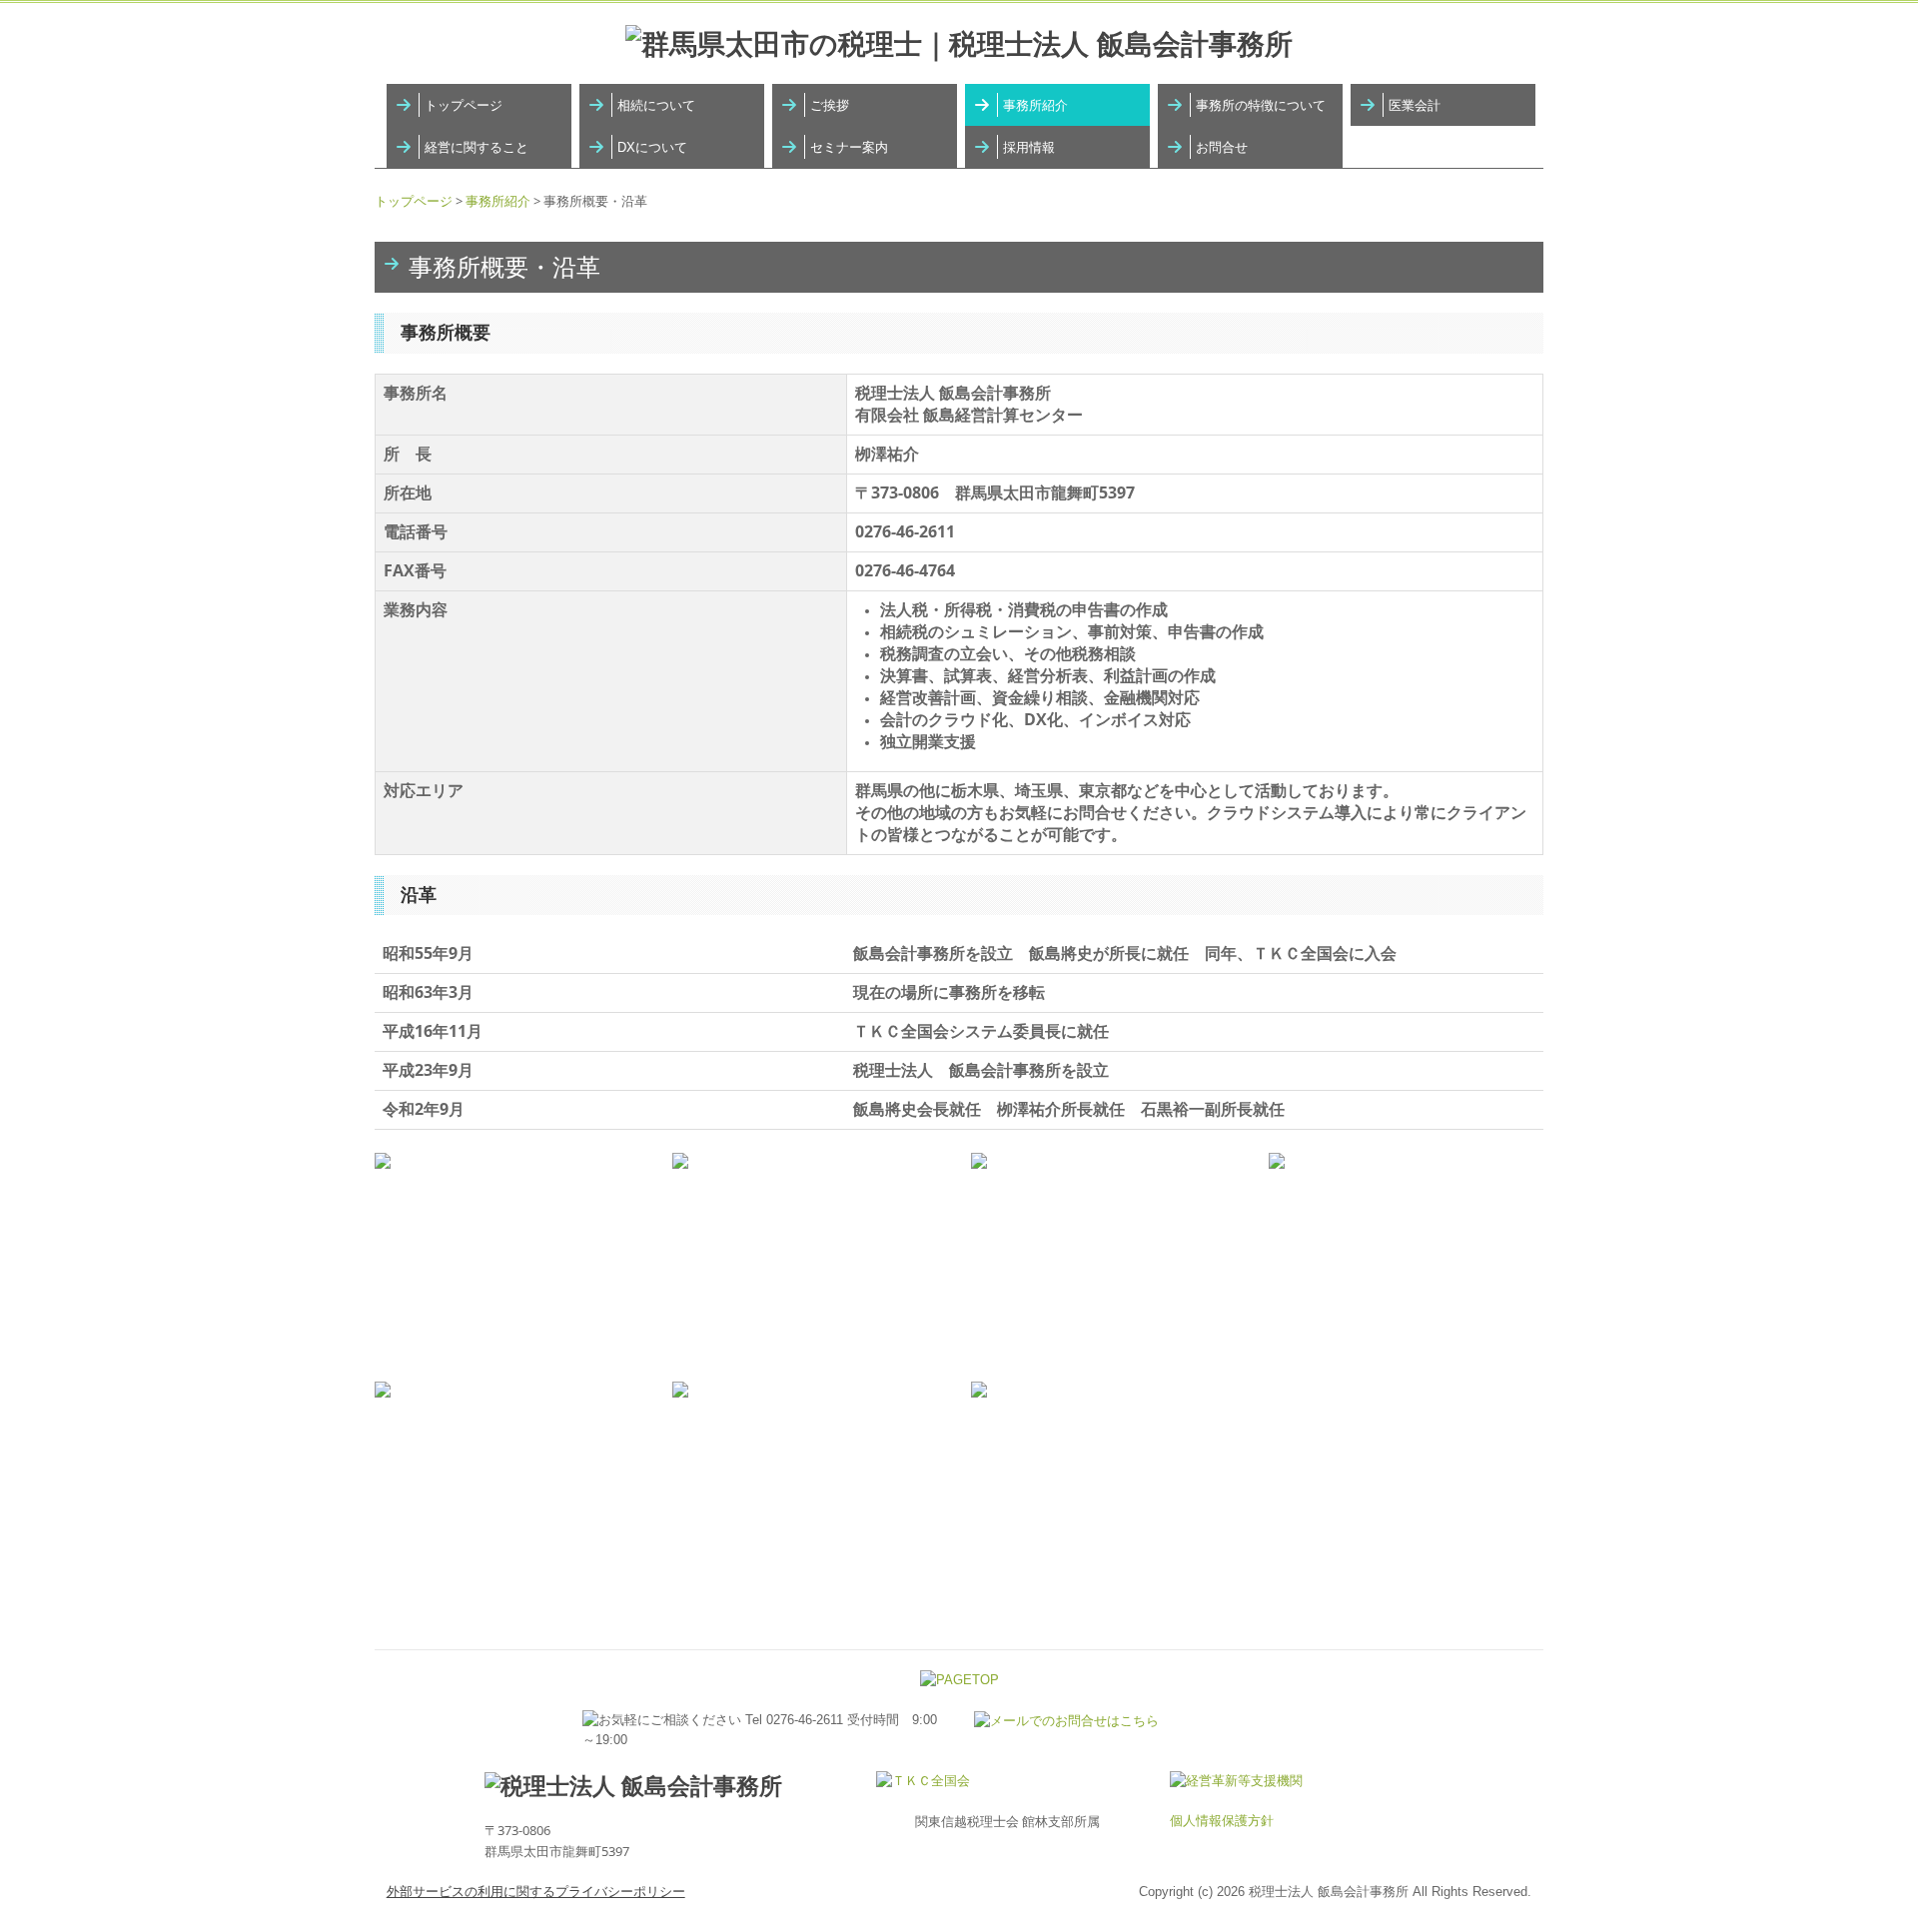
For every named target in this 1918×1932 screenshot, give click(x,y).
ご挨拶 (830, 105)
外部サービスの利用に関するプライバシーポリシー (536, 1892)
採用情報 (1029, 147)
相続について (656, 105)
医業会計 (1415, 105)
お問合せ (1222, 147)
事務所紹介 (1035, 105)
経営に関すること (477, 147)
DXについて (652, 147)
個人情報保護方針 (1222, 1821)
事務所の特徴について (1261, 105)
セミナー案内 (849, 147)
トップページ (464, 105)
